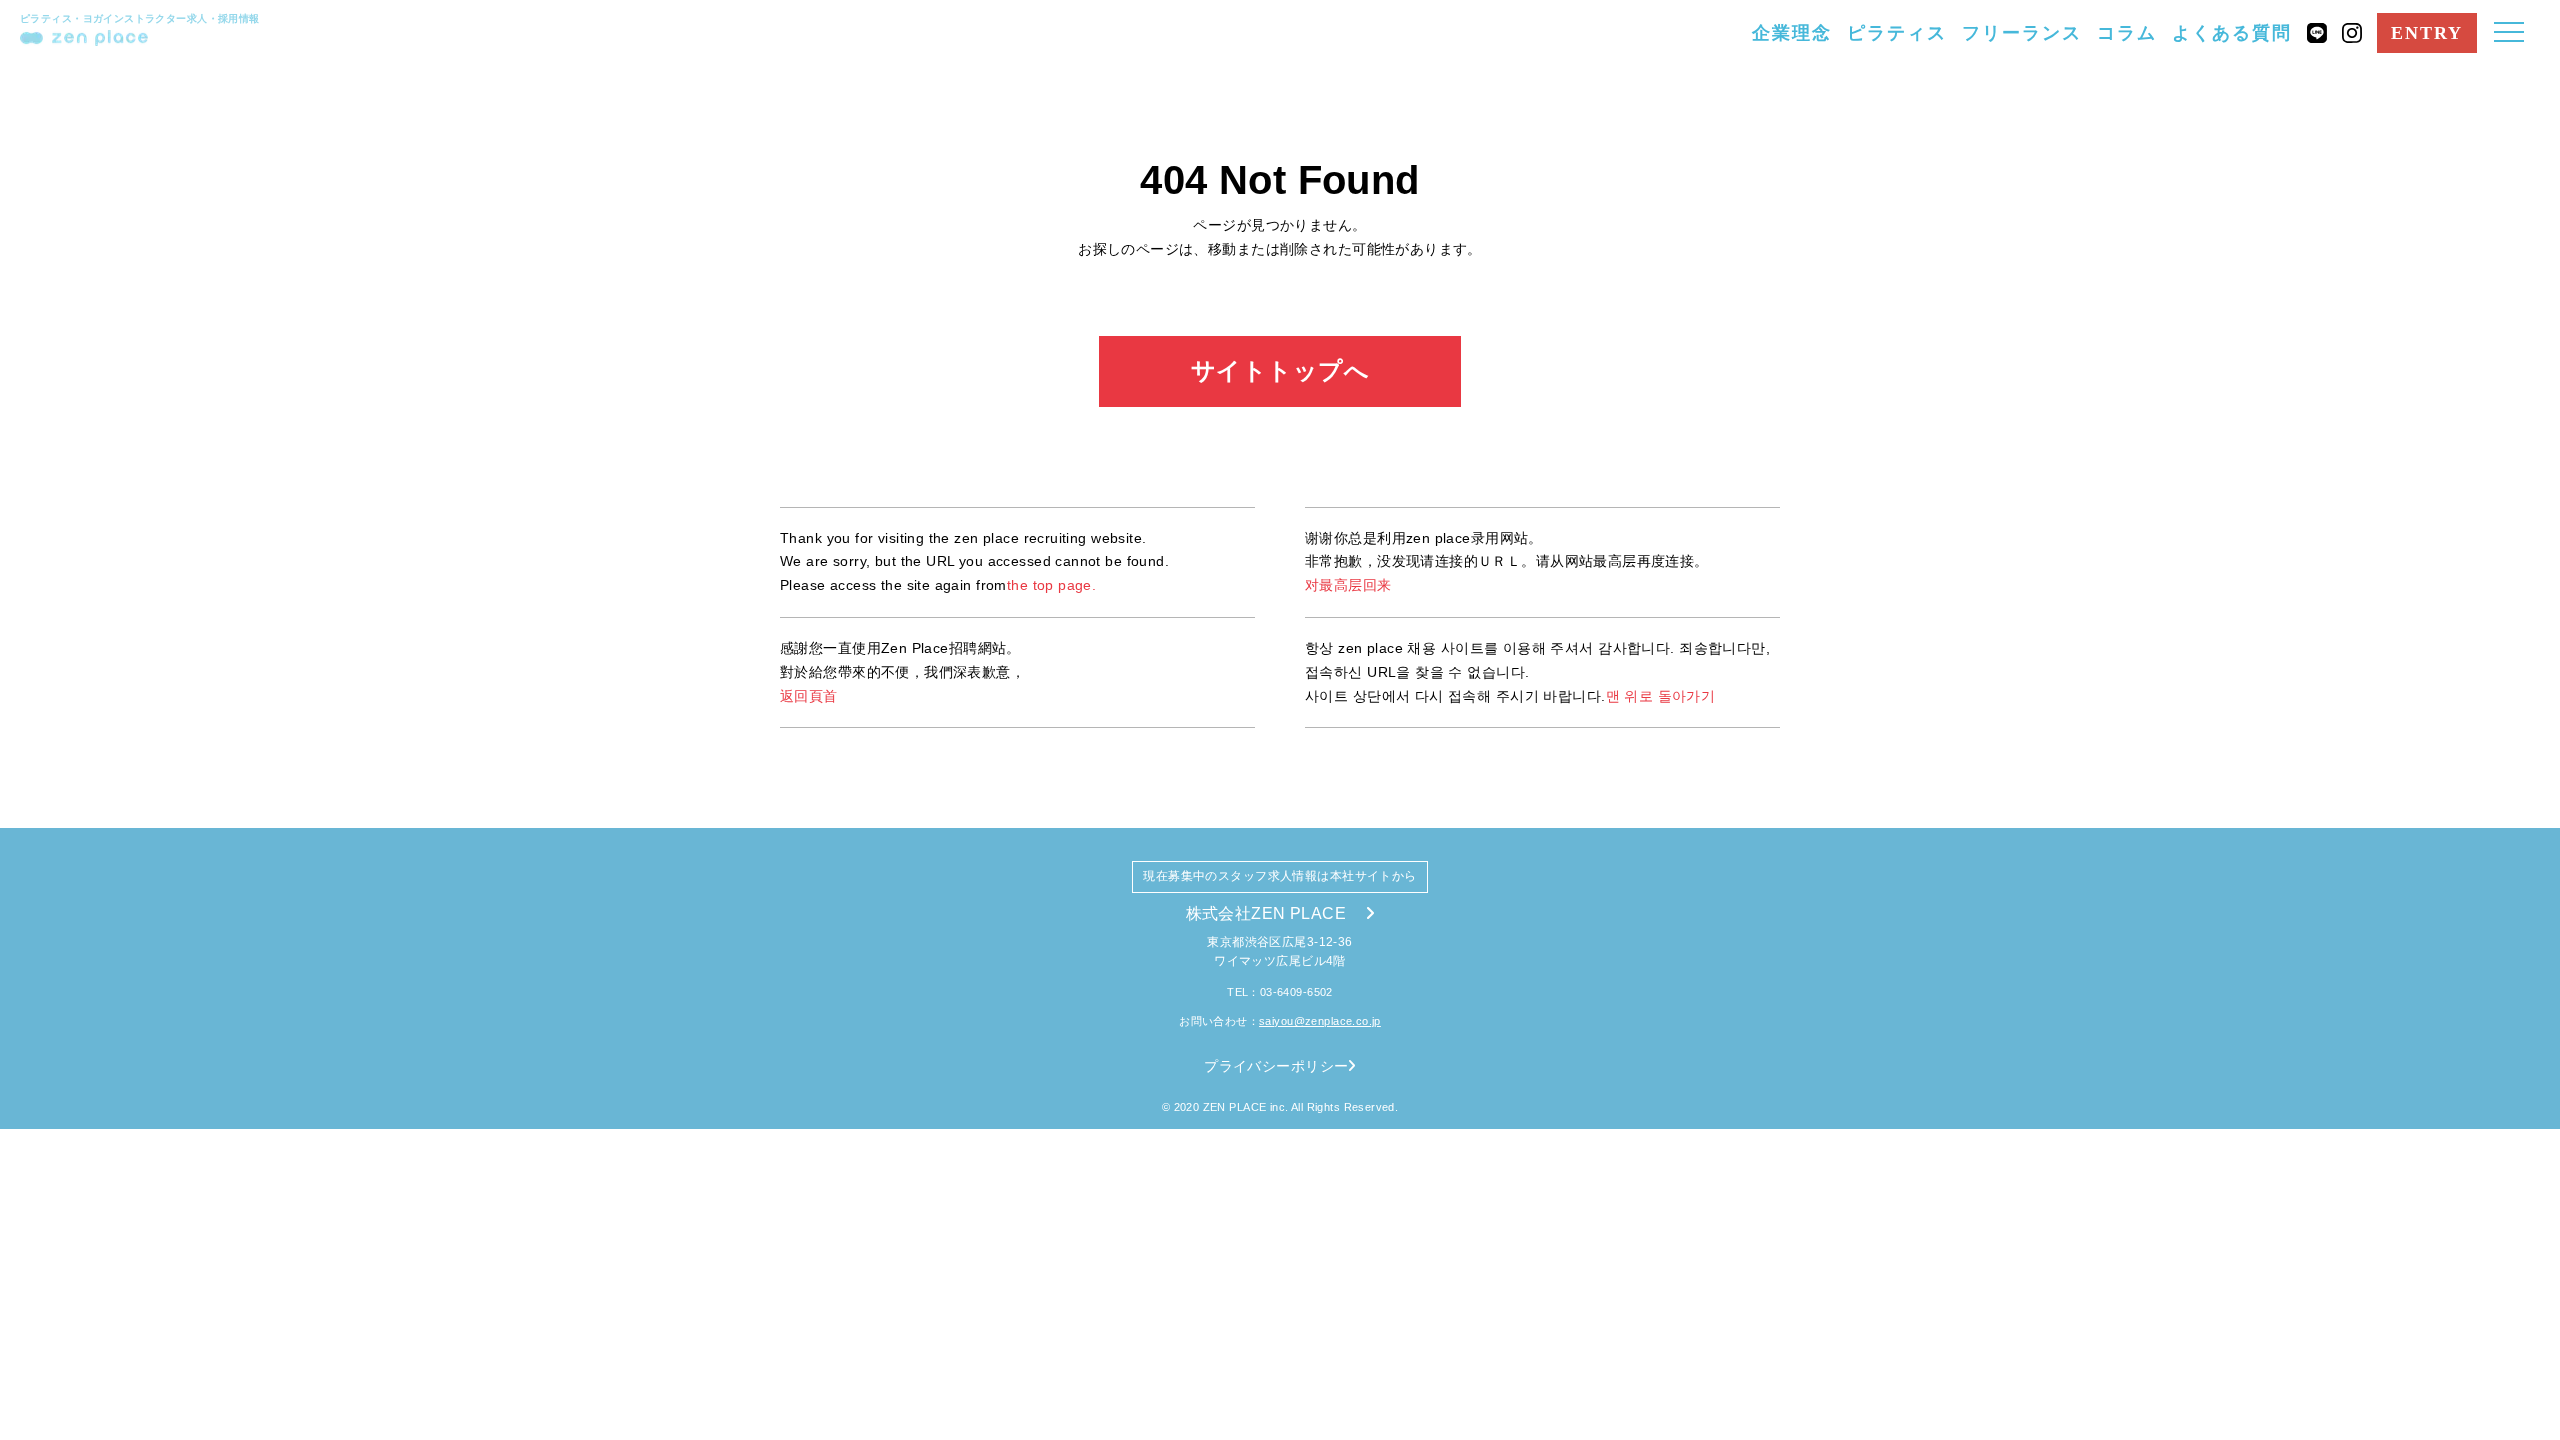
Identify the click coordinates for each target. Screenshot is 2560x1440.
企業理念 (1792, 33)
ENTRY (2427, 33)
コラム (2127, 33)
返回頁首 (809, 696)
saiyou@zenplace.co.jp (1320, 1021)
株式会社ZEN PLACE (1266, 913)
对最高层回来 (1348, 585)
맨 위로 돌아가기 (1661, 696)
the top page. (1051, 585)
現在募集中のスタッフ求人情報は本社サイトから (1279, 876)
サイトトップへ (1280, 370)
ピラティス (1897, 33)
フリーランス (2022, 33)
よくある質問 (2232, 33)
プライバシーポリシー (1276, 1066)
